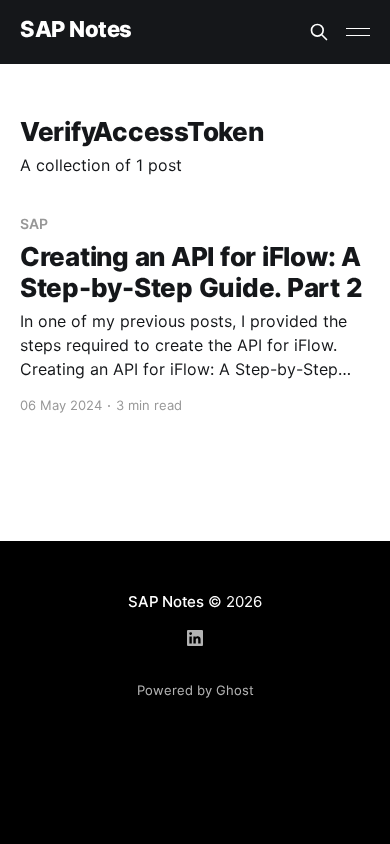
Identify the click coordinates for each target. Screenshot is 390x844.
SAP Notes (76, 29)
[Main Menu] (358, 32)
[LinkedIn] (195, 638)
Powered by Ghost (195, 690)
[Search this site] (319, 32)
